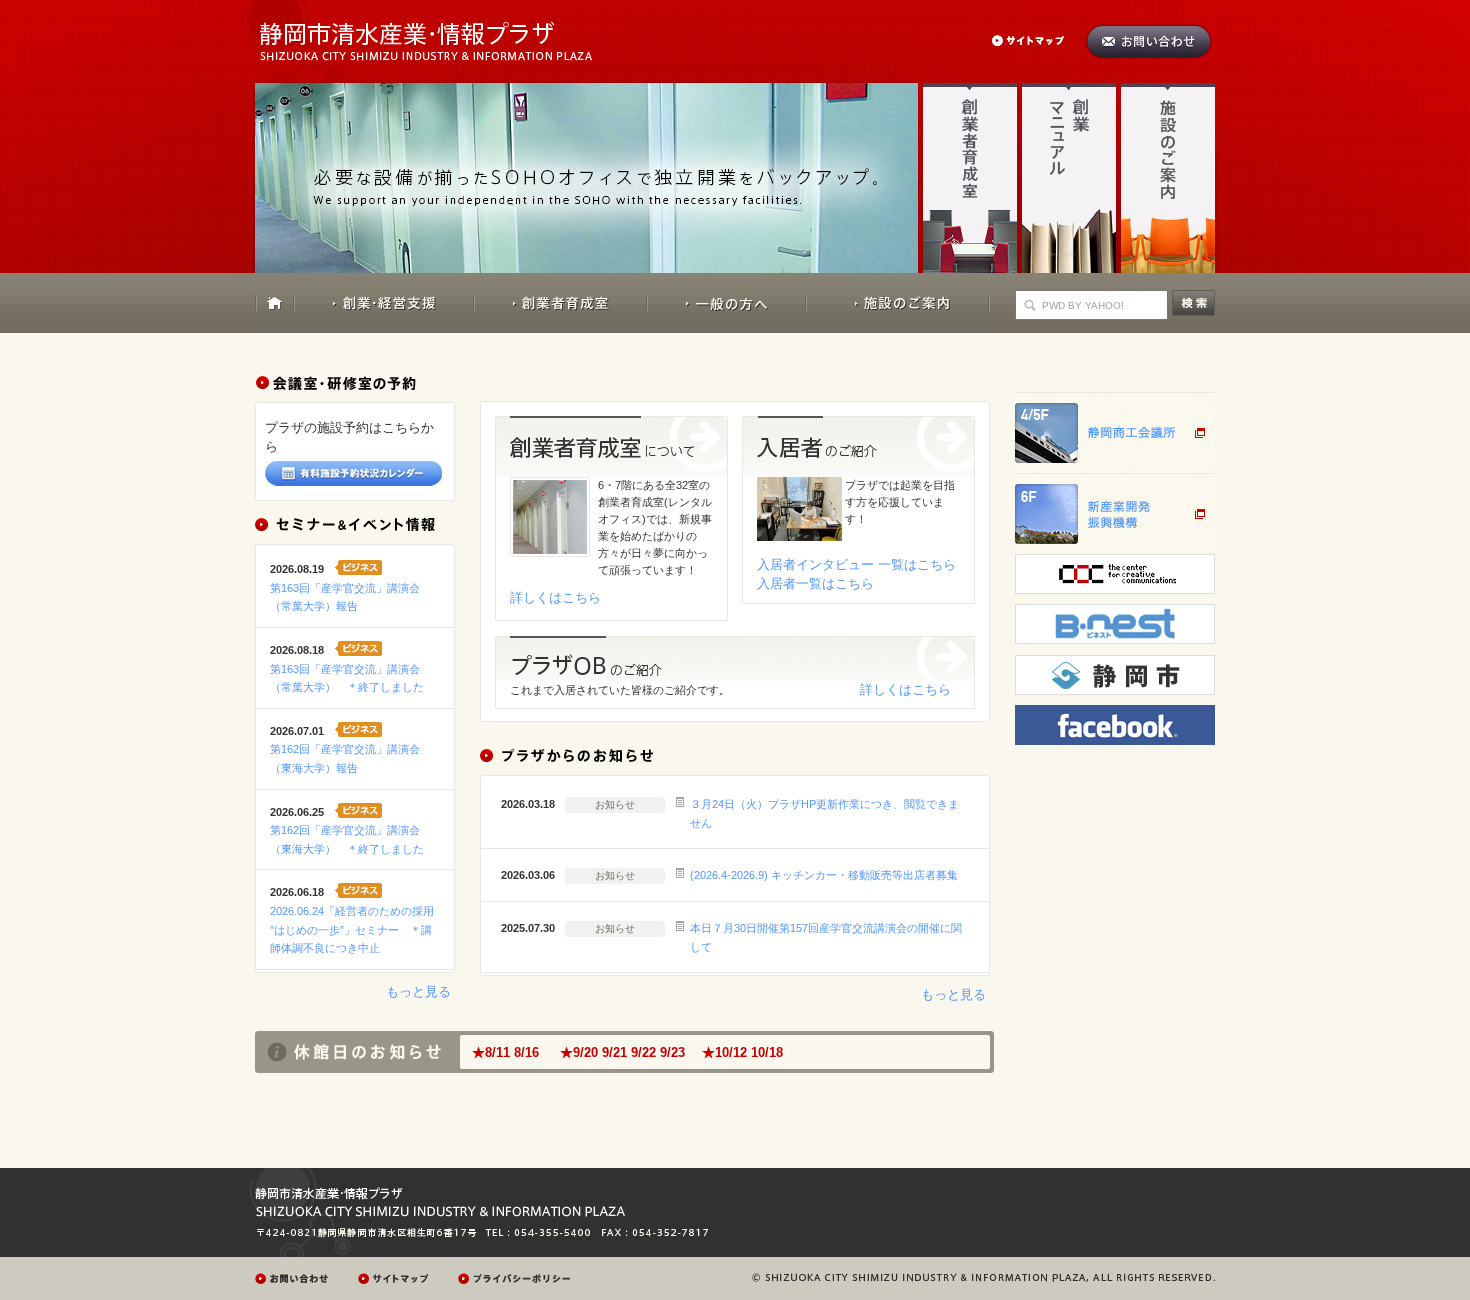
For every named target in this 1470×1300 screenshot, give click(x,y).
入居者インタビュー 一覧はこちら (856, 564)
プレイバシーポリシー (517, 1278)
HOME (275, 303)
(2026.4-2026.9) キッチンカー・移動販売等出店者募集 (824, 875)
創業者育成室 (970, 177)
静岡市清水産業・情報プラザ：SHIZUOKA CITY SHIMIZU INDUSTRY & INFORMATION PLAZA (443, 30)
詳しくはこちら (555, 597)
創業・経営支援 (384, 303)
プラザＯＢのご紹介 (735, 658)
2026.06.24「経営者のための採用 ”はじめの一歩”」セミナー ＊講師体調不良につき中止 (352, 929)
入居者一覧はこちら (815, 583)
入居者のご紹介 (858, 446)
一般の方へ (726, 303)
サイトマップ (1038, 40)
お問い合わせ (1148, 41)
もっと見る (418, 991)
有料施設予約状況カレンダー (353, 473)
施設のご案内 (1167, 177)
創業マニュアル (1068, 177)
